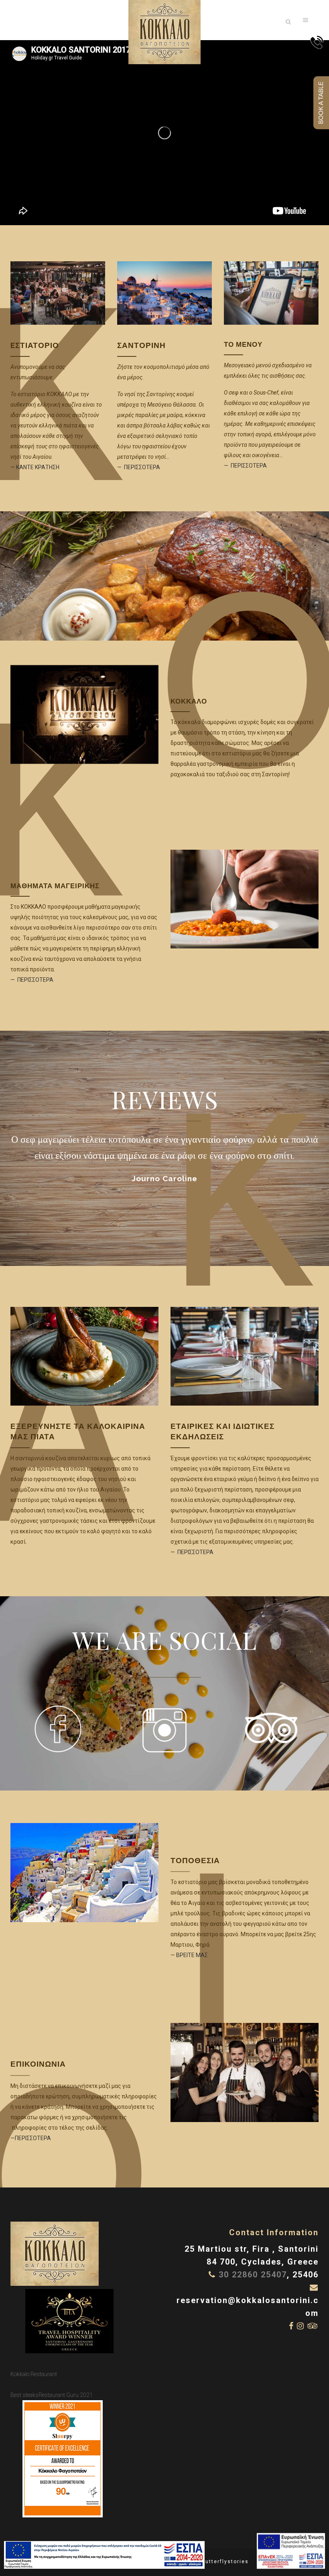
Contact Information (274, 2232)
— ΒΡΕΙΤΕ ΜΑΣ (189, 1955)
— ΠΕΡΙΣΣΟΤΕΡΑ (139, 467)
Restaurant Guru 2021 (66, 2395)
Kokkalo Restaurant (34, 2374)
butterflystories (225, 2562)
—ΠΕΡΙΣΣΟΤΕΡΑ (31, 2138)
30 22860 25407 (253, 2275)
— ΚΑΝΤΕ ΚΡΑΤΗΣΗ (35, 467)
